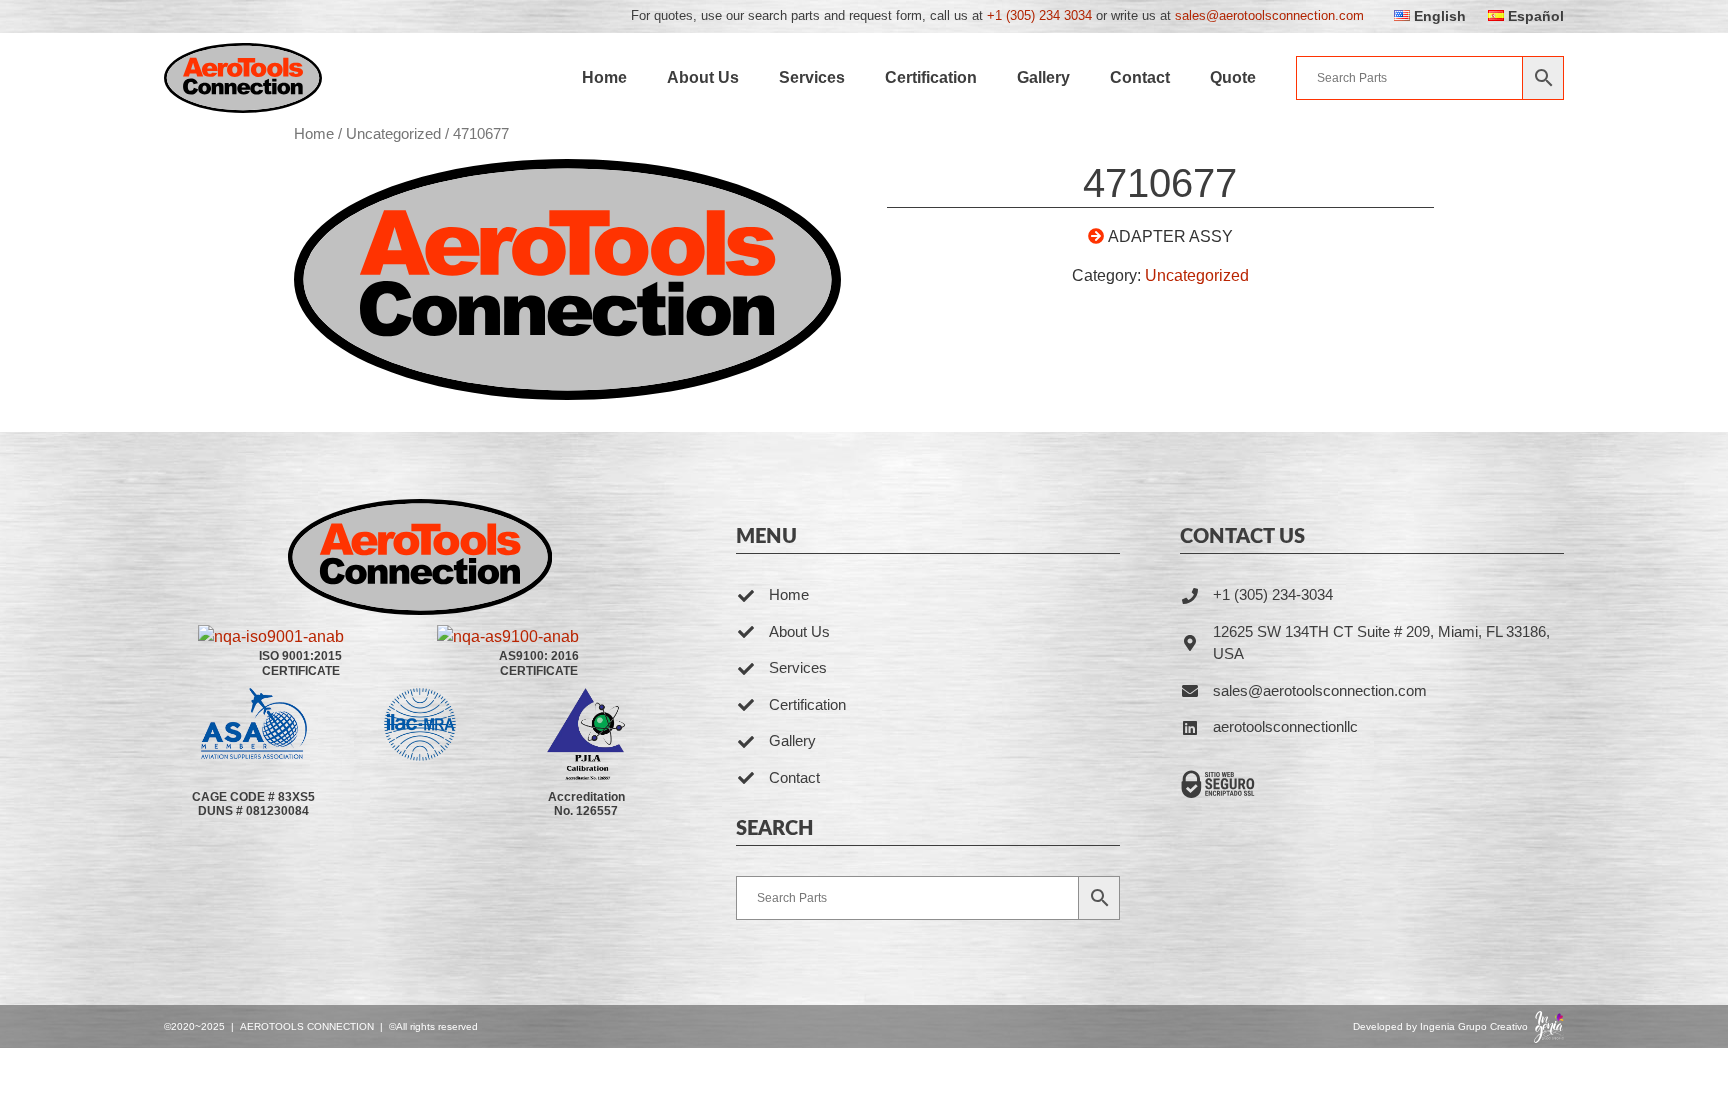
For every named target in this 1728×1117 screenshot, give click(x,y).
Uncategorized (393, 134)
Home (604, 77)
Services (812, 77)
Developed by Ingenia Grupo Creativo (1440, 1026)
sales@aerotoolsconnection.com (1269, 15)
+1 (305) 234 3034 (1039, 15)
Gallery (1043, 77)
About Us (703, 77)
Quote (1233, 77)
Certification (931, 77)
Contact (1140, 77)
